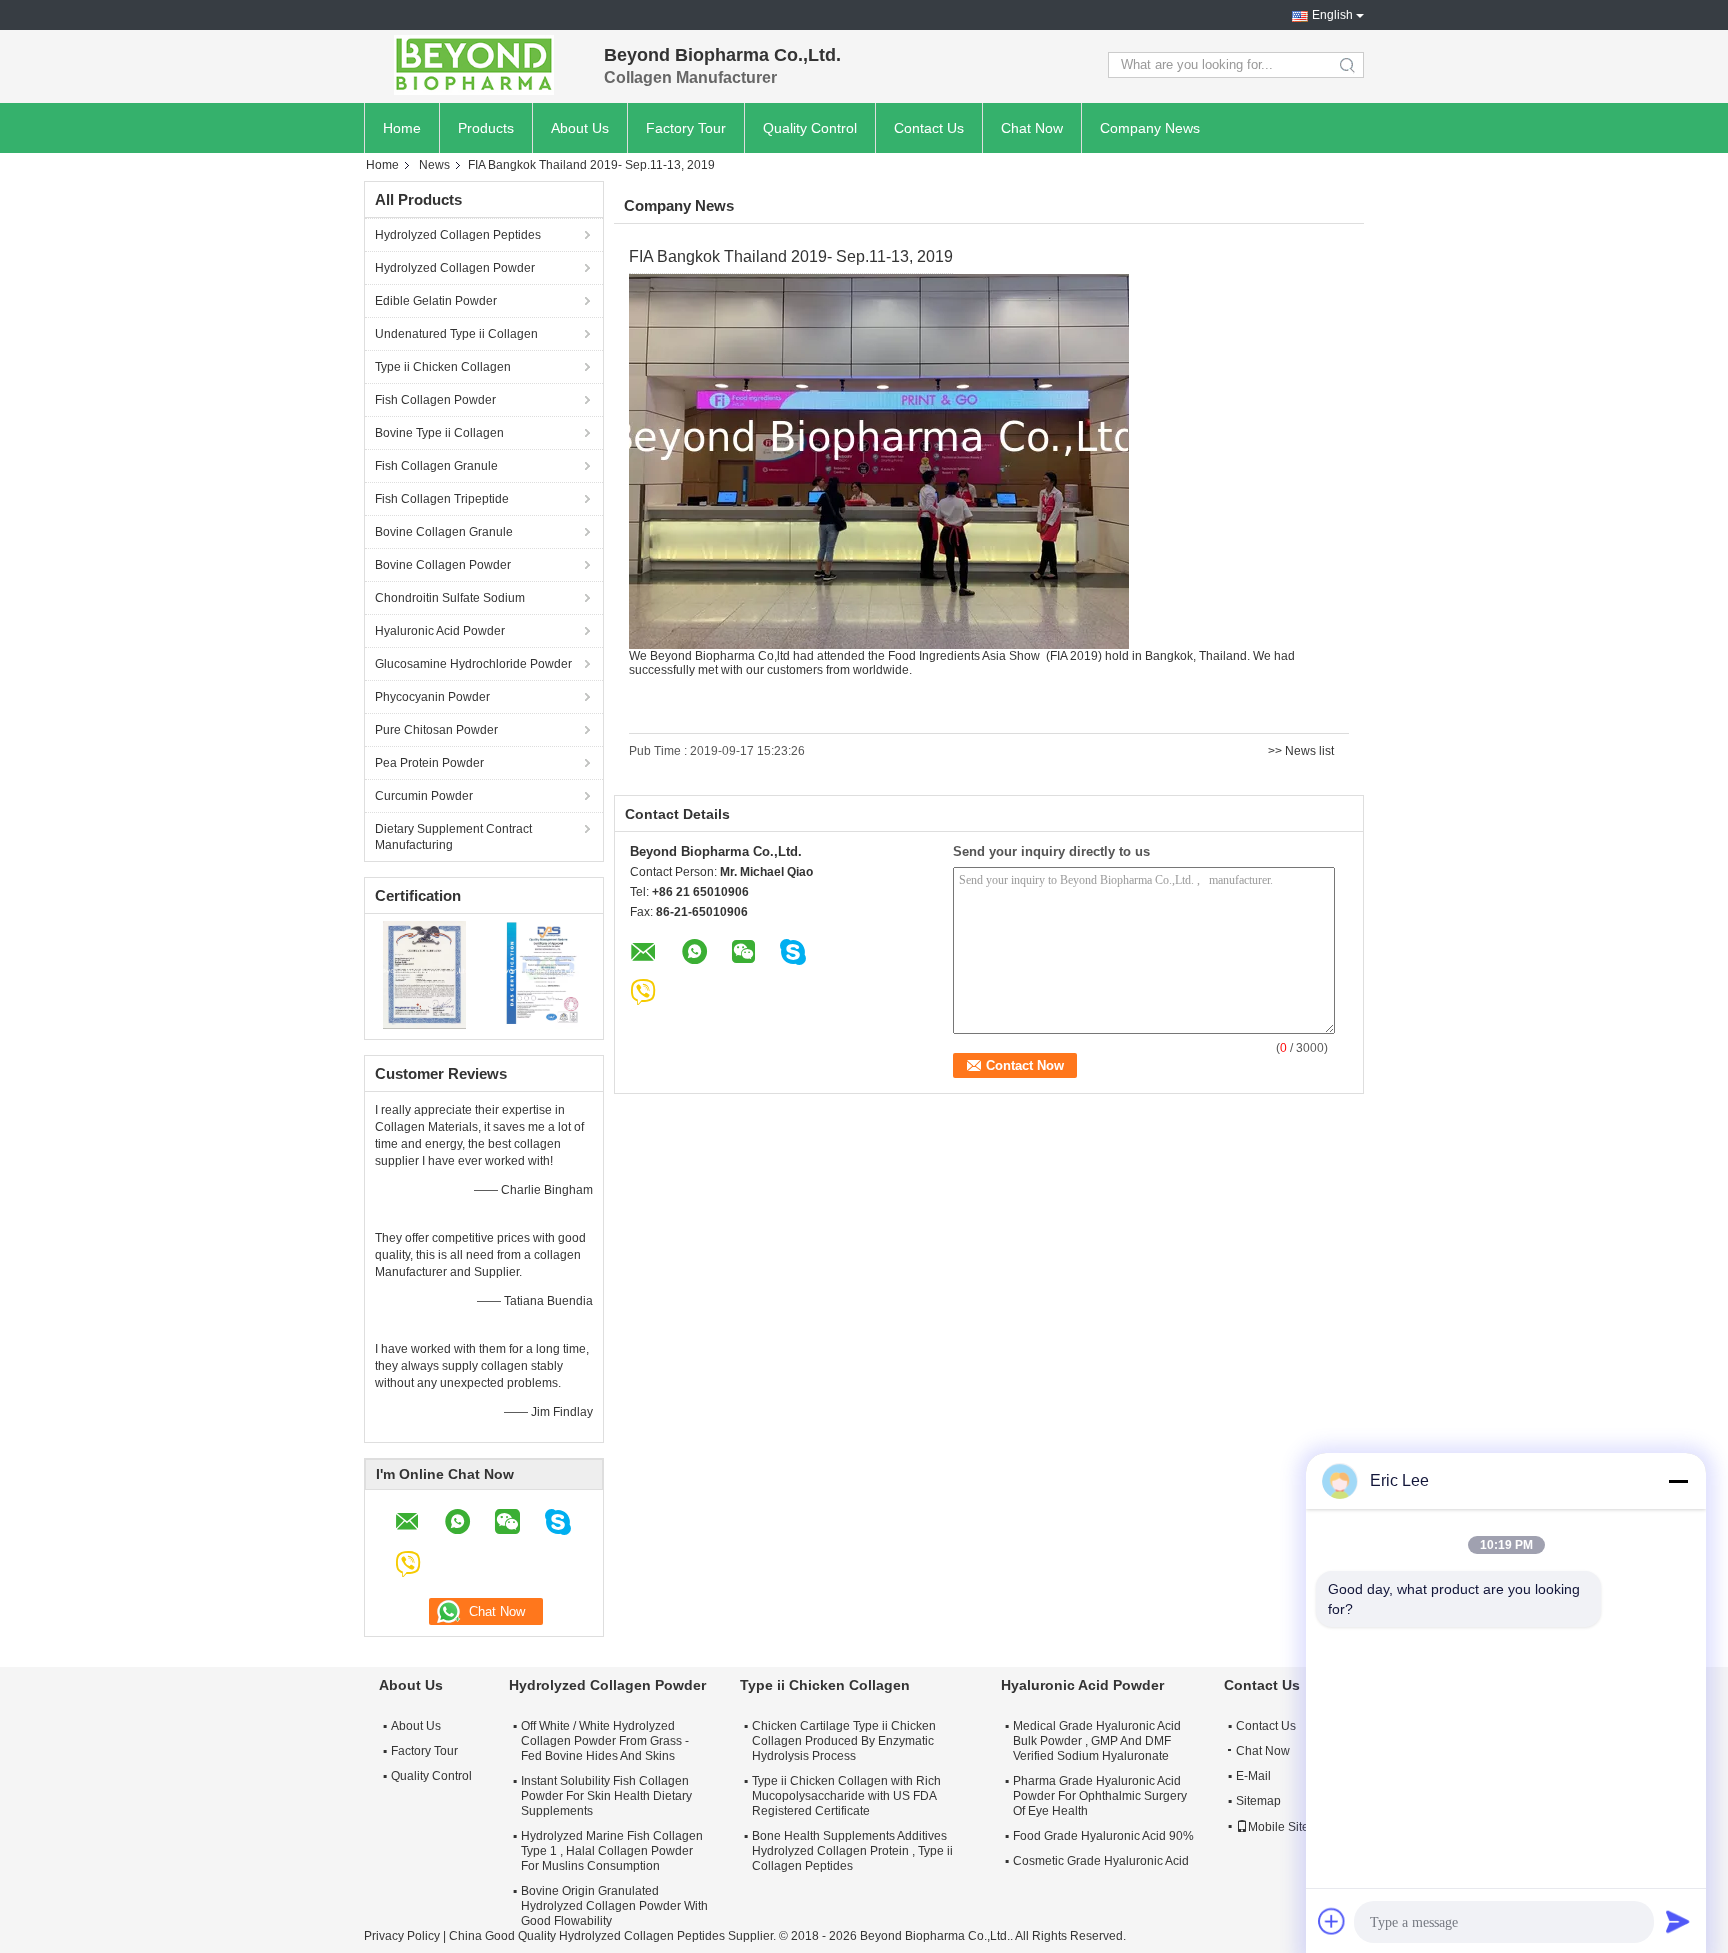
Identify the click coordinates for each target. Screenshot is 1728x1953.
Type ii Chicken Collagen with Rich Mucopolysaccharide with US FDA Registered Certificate (846, 1796)
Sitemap (1258, 1801)
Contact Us (929, 128)
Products (486, 128)
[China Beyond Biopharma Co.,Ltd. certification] (424, 974)
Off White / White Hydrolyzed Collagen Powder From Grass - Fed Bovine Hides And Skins (605, 1741)
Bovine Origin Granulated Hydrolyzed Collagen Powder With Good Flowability (614, 1906)
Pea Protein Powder (429, 763)
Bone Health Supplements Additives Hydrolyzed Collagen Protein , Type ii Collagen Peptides (852, 1851)
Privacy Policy (402, 1936)
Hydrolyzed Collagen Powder (455, 268)
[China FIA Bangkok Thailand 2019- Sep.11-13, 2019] (879, 461)
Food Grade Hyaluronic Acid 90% (1103, 1836)
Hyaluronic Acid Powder (440, 631)
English (1332, 15)
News (434, 165)
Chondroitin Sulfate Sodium (450, 598)
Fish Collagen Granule (436, 466)
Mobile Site (1278, 1827)
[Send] (1678, 1921)
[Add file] (1332, 1921)
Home (402, 128)
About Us (580, 128)
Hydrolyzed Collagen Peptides (458, 235)
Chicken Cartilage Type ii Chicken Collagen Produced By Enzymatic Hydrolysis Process (844, 1741)
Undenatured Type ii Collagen (456, 334)
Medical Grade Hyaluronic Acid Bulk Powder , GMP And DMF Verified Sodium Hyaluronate (1097, 1741)
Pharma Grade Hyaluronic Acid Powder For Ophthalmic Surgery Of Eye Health (1100, 1796)
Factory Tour (686, 128)
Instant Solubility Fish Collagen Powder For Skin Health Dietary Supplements (606, 1796)
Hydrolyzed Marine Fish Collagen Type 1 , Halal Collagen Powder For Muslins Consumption (612, 1851)
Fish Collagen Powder (435, 400)
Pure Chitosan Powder (436, 730)
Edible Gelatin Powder (436, 301)
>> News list (1301, 751)
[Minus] (1678, 1481)
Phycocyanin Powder (432, 697)
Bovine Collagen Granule (444, 532)
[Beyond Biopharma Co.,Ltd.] (474, 65)
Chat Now (1032, 128)
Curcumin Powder (424, 796)
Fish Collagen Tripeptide (442, 499)
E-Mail (1253, 1776)
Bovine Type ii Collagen (439, 433)
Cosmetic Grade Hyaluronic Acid (1101, 1861)
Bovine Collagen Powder (443, 565)
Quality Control (810, 128)
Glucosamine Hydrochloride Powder (473, 664)
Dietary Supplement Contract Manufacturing (453, 837)
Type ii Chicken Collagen (443, 367)
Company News (1150, 128)
